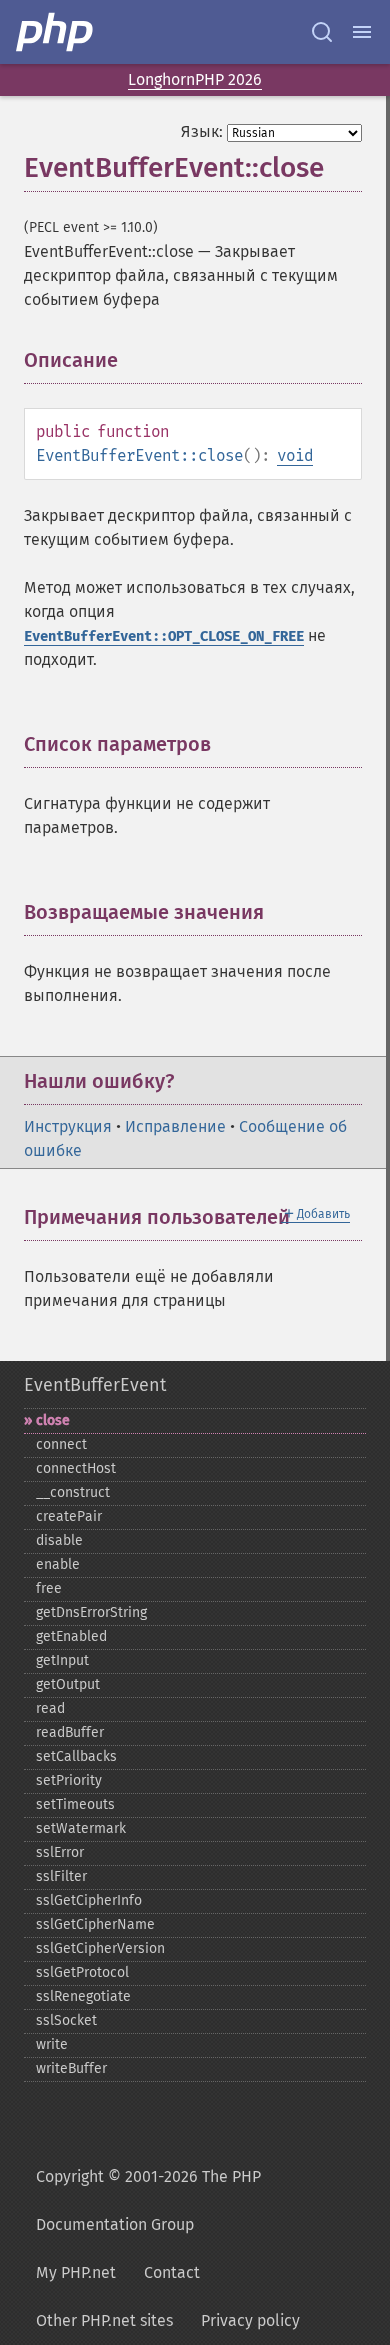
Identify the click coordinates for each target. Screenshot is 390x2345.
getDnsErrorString (91, 1612)
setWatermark (81, 1828)
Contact (172, 2272)
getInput (62, 1660)
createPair (69, 1516)
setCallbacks (76, 1756)
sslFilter (61, 1876)
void (295, 455)
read (50, 1708)
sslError (60, 1852)
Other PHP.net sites (104, 2320)
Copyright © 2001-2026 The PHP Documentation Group (148, 2200)
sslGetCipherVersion (100, 1948)
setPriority (69, 1780)
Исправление (175, 1126)
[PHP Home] (56, 32)
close (53, 1420)
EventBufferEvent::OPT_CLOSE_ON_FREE (164, 636)
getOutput (68, 1684)
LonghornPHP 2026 (195, 79)
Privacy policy (250, 2320)
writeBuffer (71, 2068)
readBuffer (70, 1732)
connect (61, 1444)
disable (59, 1540)
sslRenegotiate (83, 1996)
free (49, 1588)
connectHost (76, 1468)
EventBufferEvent (95, 1385)
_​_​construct (73, 1492)
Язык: (202, 131)
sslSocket (66, 2020)
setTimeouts (75, 1804)
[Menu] (362, 32)
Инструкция (68, 1126)
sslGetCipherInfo (89, 1900)
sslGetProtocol (82, 1972)
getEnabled (71, 1636)
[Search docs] (322, 32)
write (52, 2044)
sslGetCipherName (95, 1924)
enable (58, 1564)
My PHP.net (76, 2272)
